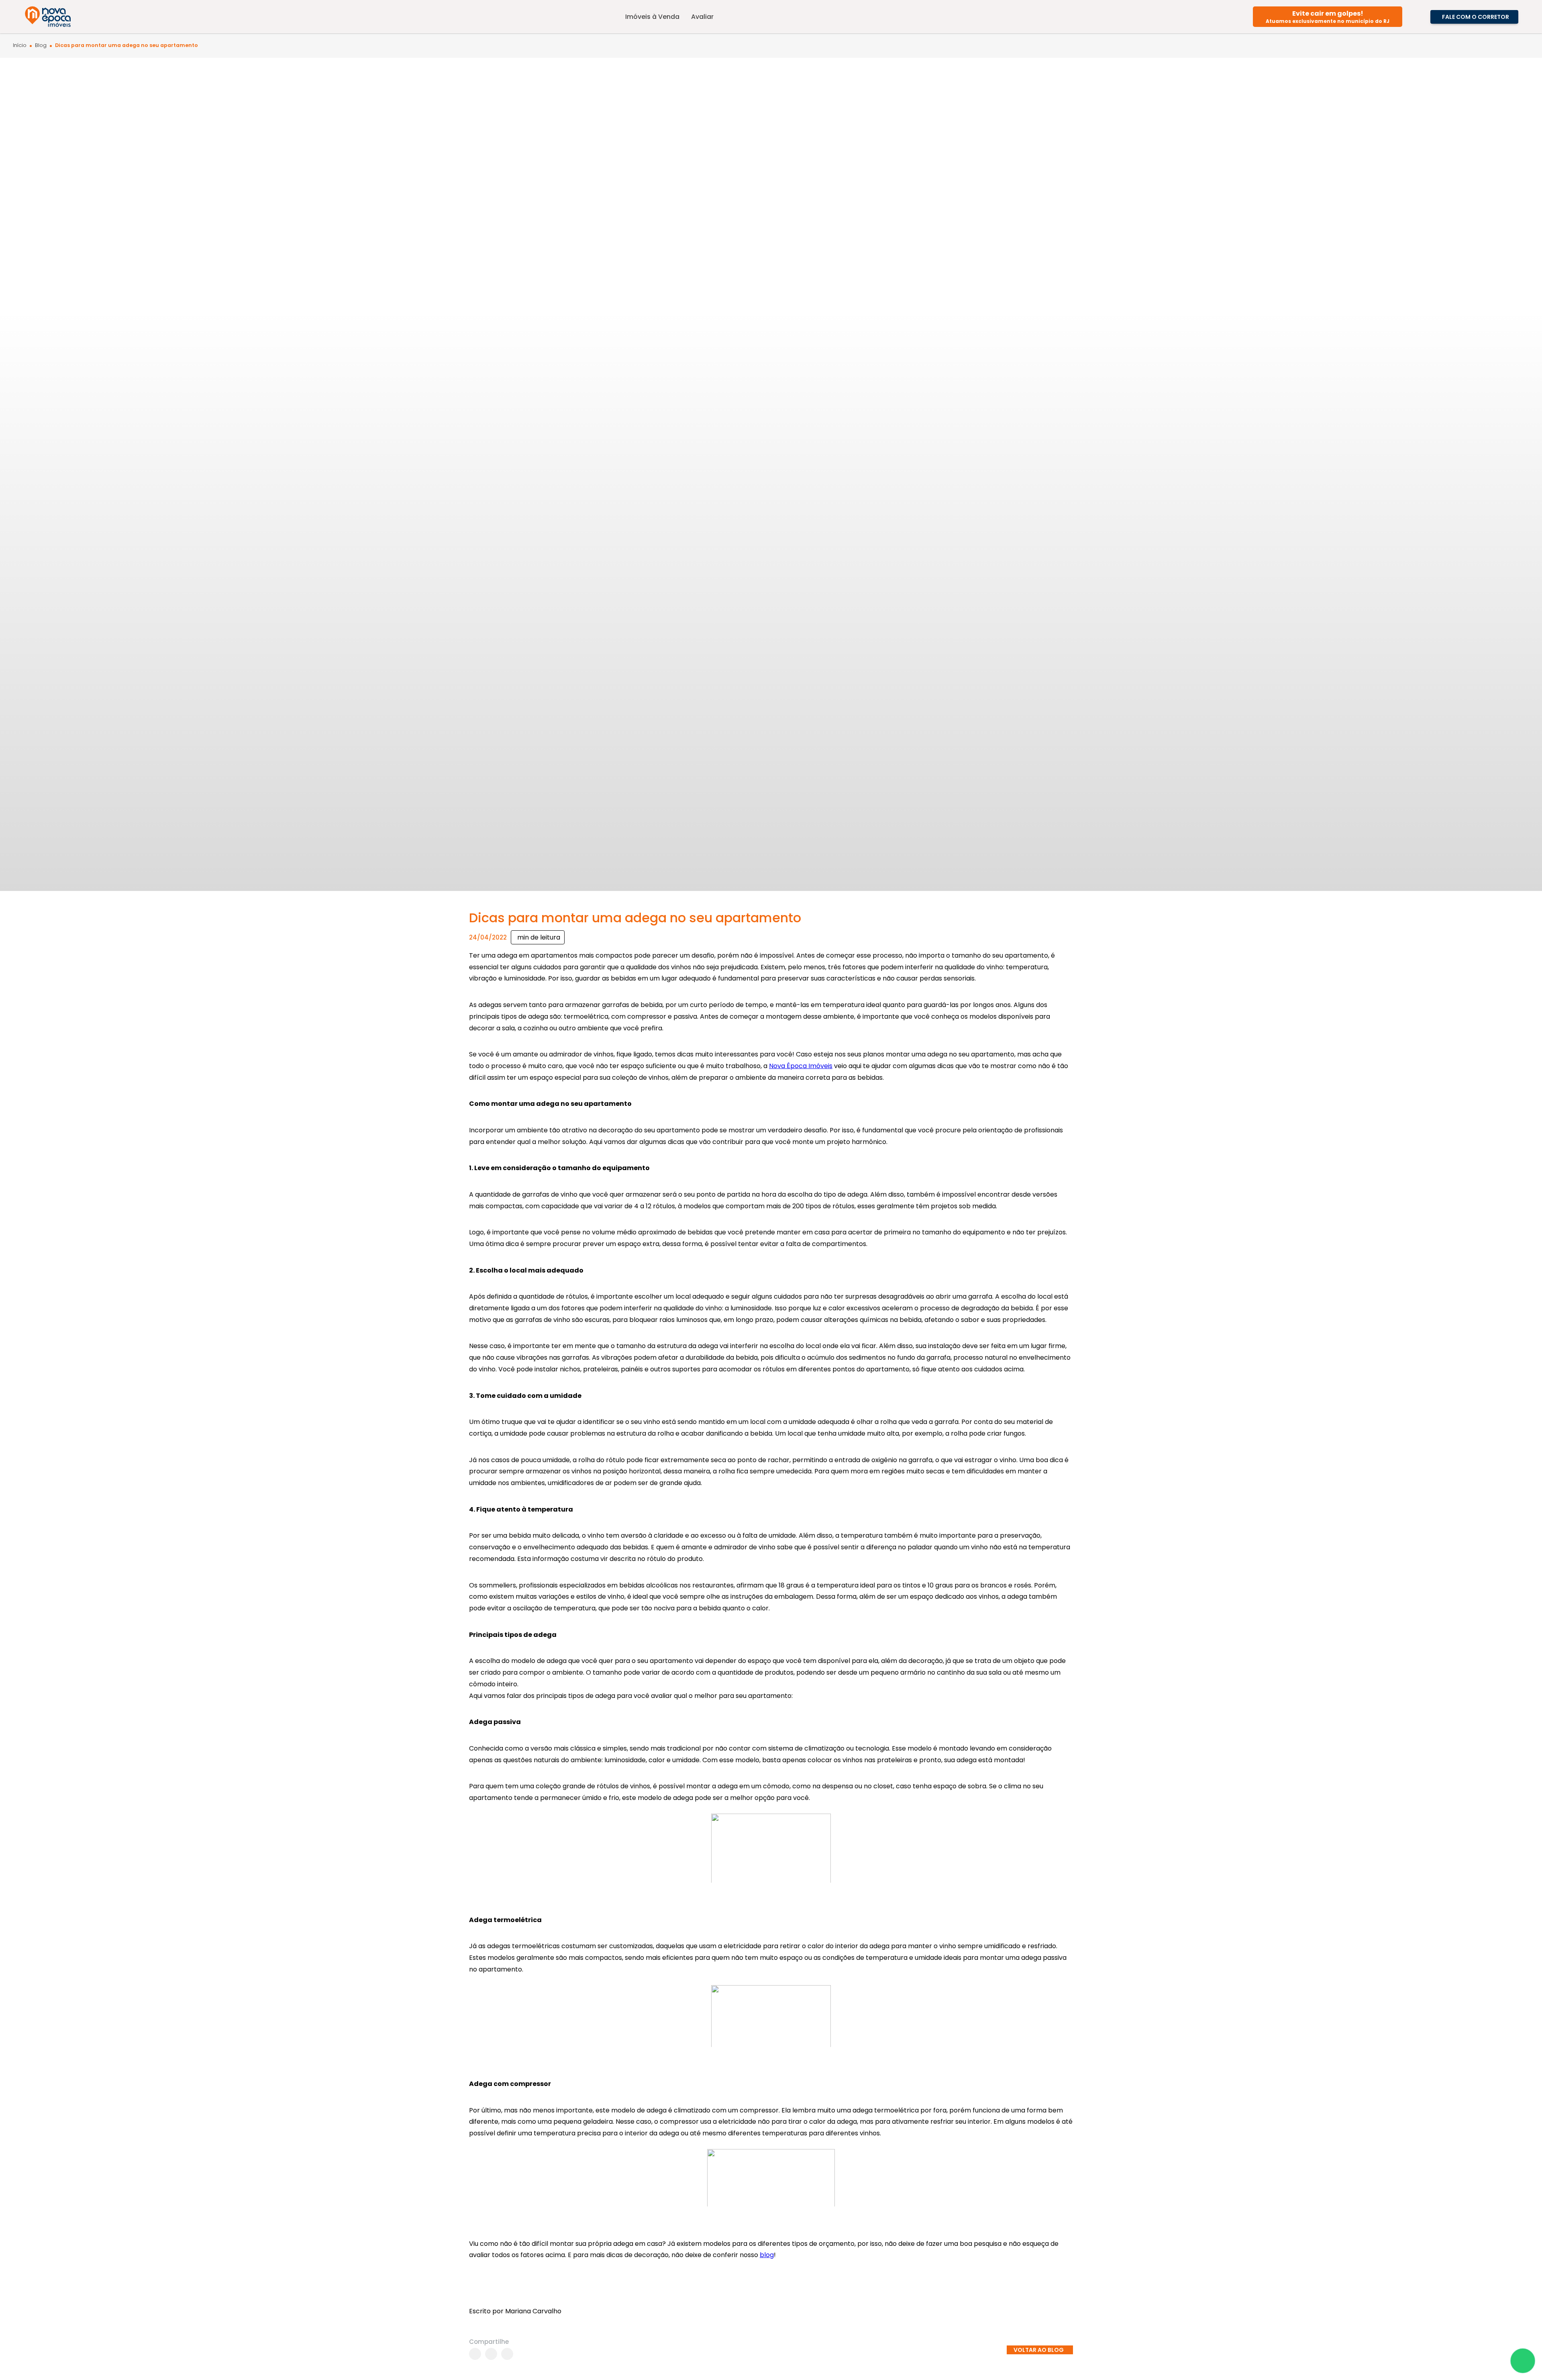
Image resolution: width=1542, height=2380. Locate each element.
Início (20, 46)
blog (767, 2255)
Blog (41, 46)
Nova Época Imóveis (801, 1066)
